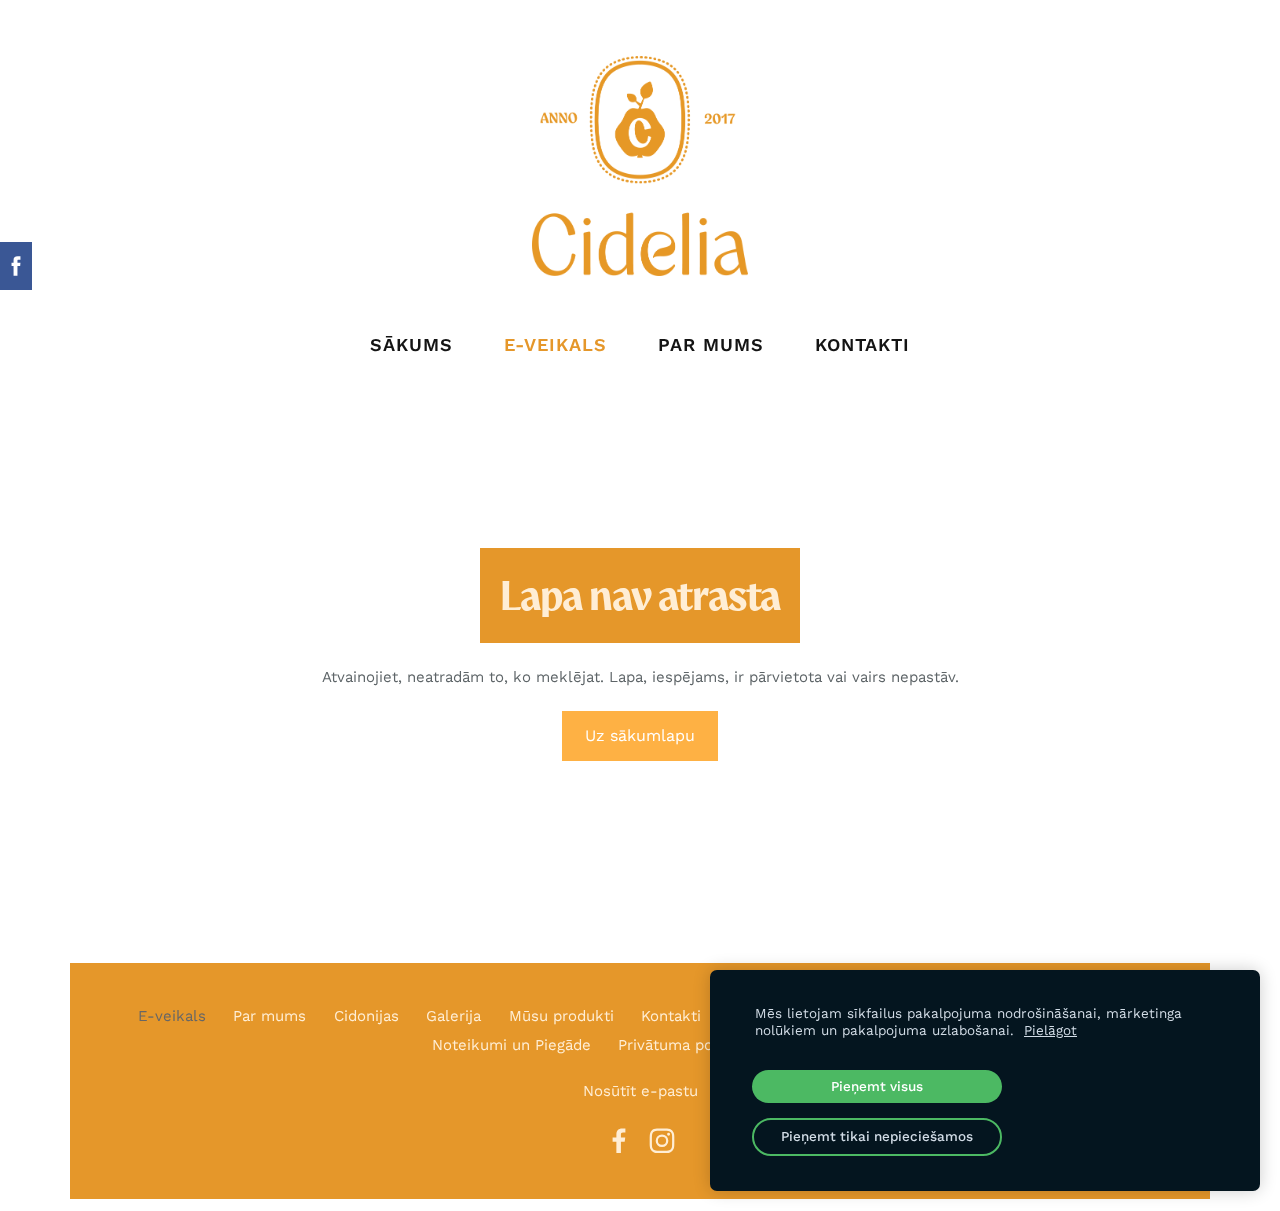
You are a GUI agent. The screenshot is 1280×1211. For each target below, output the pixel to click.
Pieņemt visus (877, 1086)
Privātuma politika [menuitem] (683, 1045)
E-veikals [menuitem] (555, 344)
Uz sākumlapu (640, 735)
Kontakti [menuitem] (862, 344)
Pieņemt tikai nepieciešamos (877, 1136)
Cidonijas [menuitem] (366, 1016)
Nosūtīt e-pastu (640, 1091)
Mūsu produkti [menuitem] (561, 1016)
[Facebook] (619, 1141)
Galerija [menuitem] (453, 1016)
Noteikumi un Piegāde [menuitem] (511, 1045)
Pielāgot (1050, 1030)
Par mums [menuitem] (711, 344)
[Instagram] (662, 1141)
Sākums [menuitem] (411, 344)
